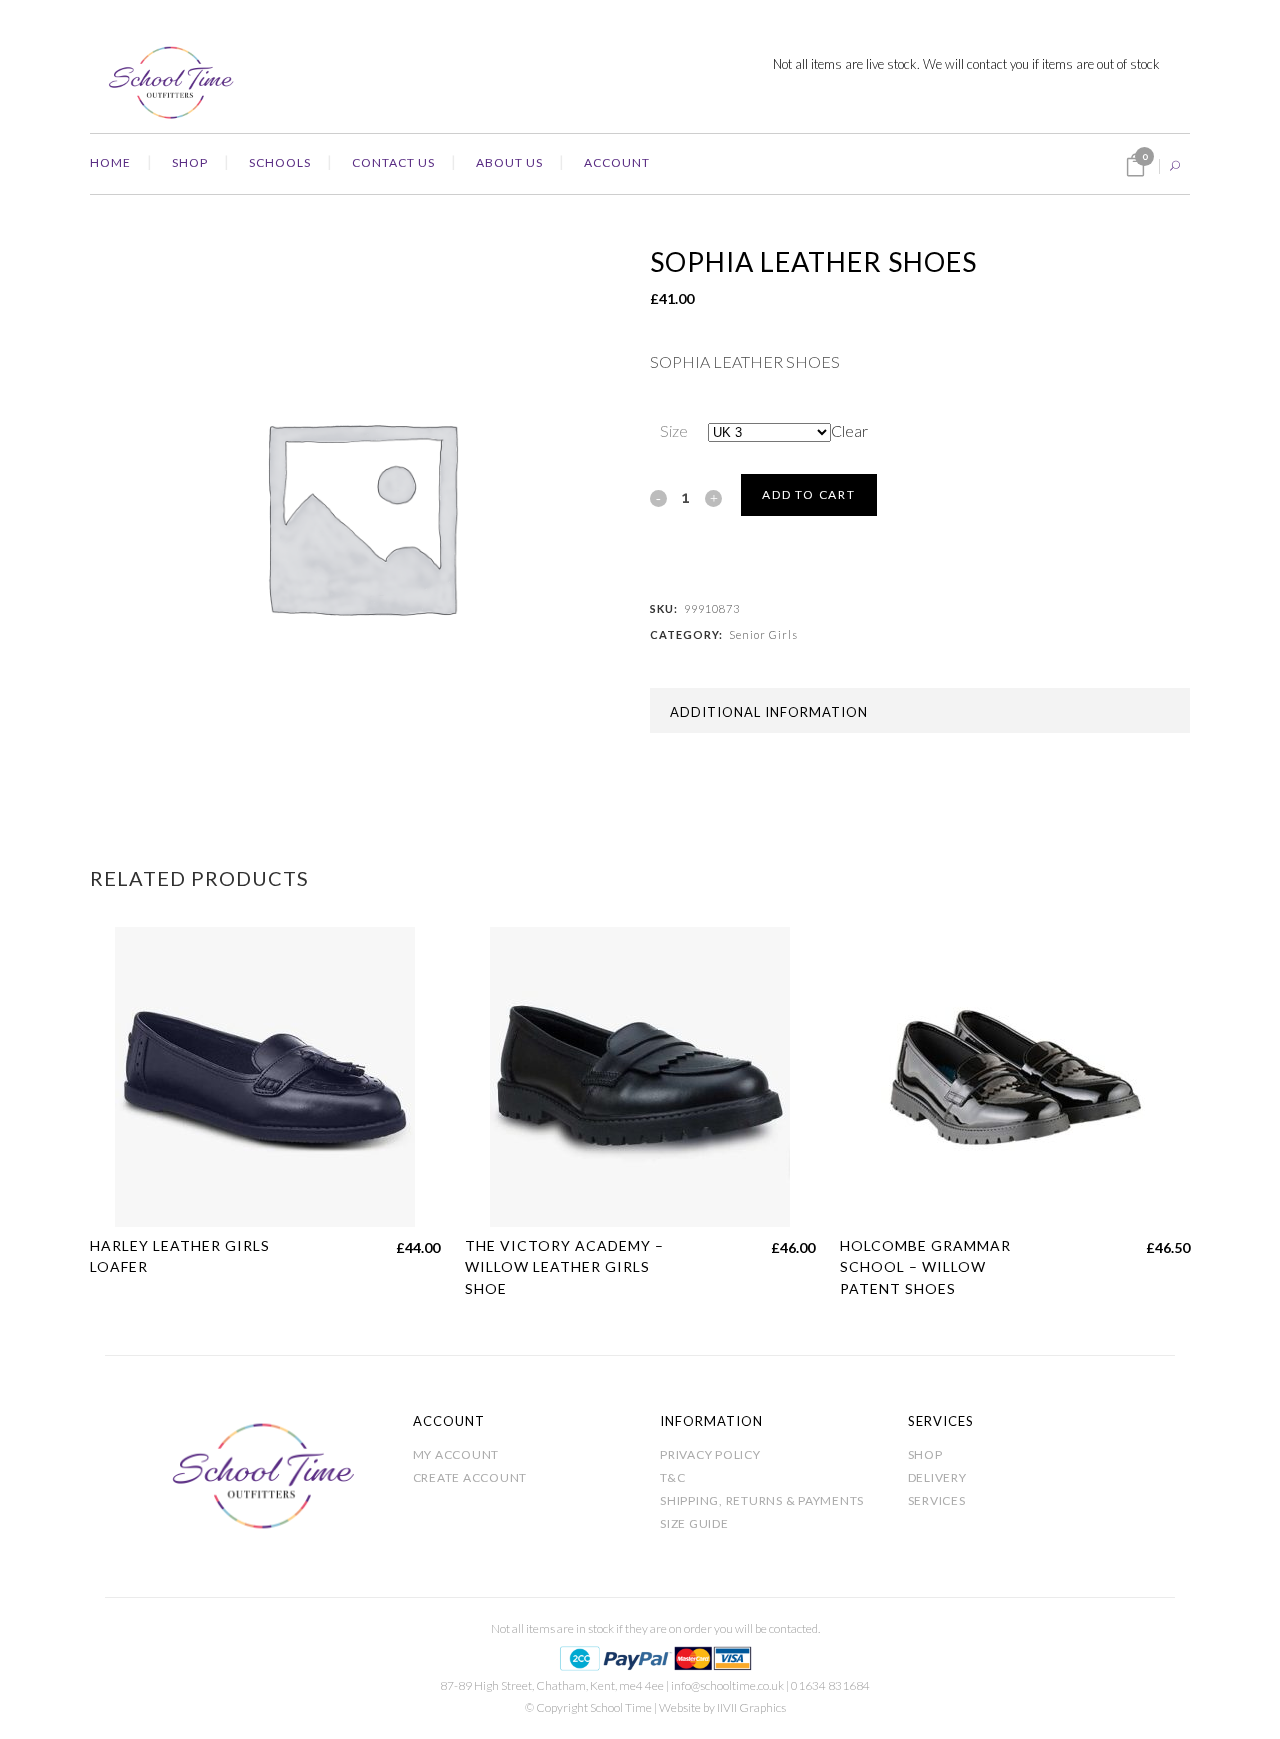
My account (456, 1454)
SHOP (925, 1454)
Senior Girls (763, 634)
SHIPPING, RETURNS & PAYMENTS (762, 1500)
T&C (672, 1477)
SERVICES (937, 1500)
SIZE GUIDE (694, 1523)
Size (674, 430)
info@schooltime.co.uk (727, 1685)
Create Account (470, 1477)
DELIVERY (937, 1477)
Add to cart (809, 494)
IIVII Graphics (751, 1707)
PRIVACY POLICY (710, 1454)
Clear (849, 430)
